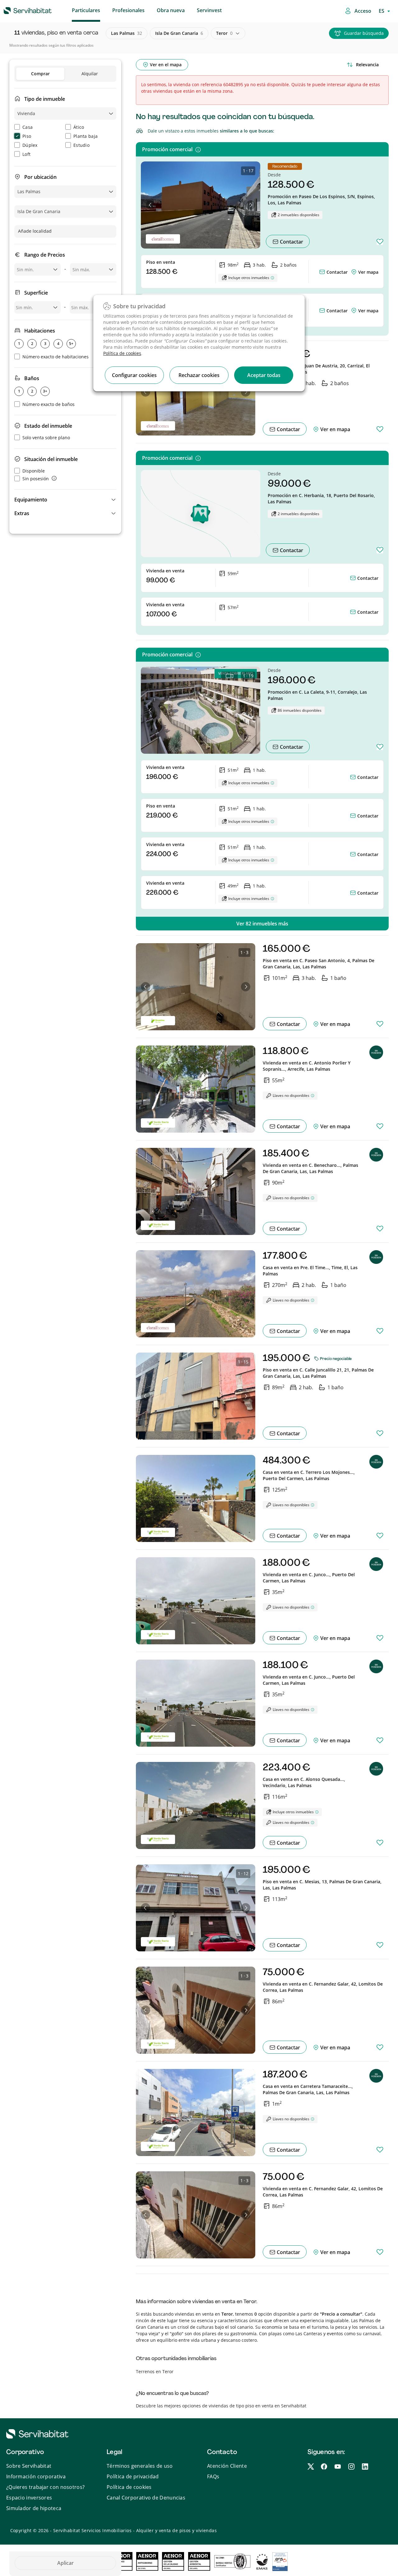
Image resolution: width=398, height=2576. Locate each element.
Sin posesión (36, 479)
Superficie (36, 293)
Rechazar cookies (199, 375)
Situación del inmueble (51, 459)
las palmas (127, 33)
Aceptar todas (264, 375)
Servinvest (209, 10)
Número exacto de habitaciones (56, 357)
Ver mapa (368, 272)
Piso (27, 136)
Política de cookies (122, 353)
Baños (32, 378)
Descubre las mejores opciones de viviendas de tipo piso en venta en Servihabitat (221, 2406)
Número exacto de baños (49, 404)
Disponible (34, 471)
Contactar (291, 242)
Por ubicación (40, 177)
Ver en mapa (335, 429)
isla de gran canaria (179, 33)
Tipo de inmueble (45, 99)
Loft (26, 154)
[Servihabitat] (18, 10)
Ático (79, 127)
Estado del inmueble (48, 426)
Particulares (86, 10)
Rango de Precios (45, 255)
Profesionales (128, 10)
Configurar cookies (134, 375)
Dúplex (30, 145)
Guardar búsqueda (364, 33)
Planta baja (86, 136)
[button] (65, 500)
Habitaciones (40, 331)
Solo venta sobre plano (46, 438)
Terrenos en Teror (155, 2371)
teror (224, 33)
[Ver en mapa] (354, 272)
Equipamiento (31, 500)
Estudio (81, 145)
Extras (22, 513)
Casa (28, 127)
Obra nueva (171, 10)
